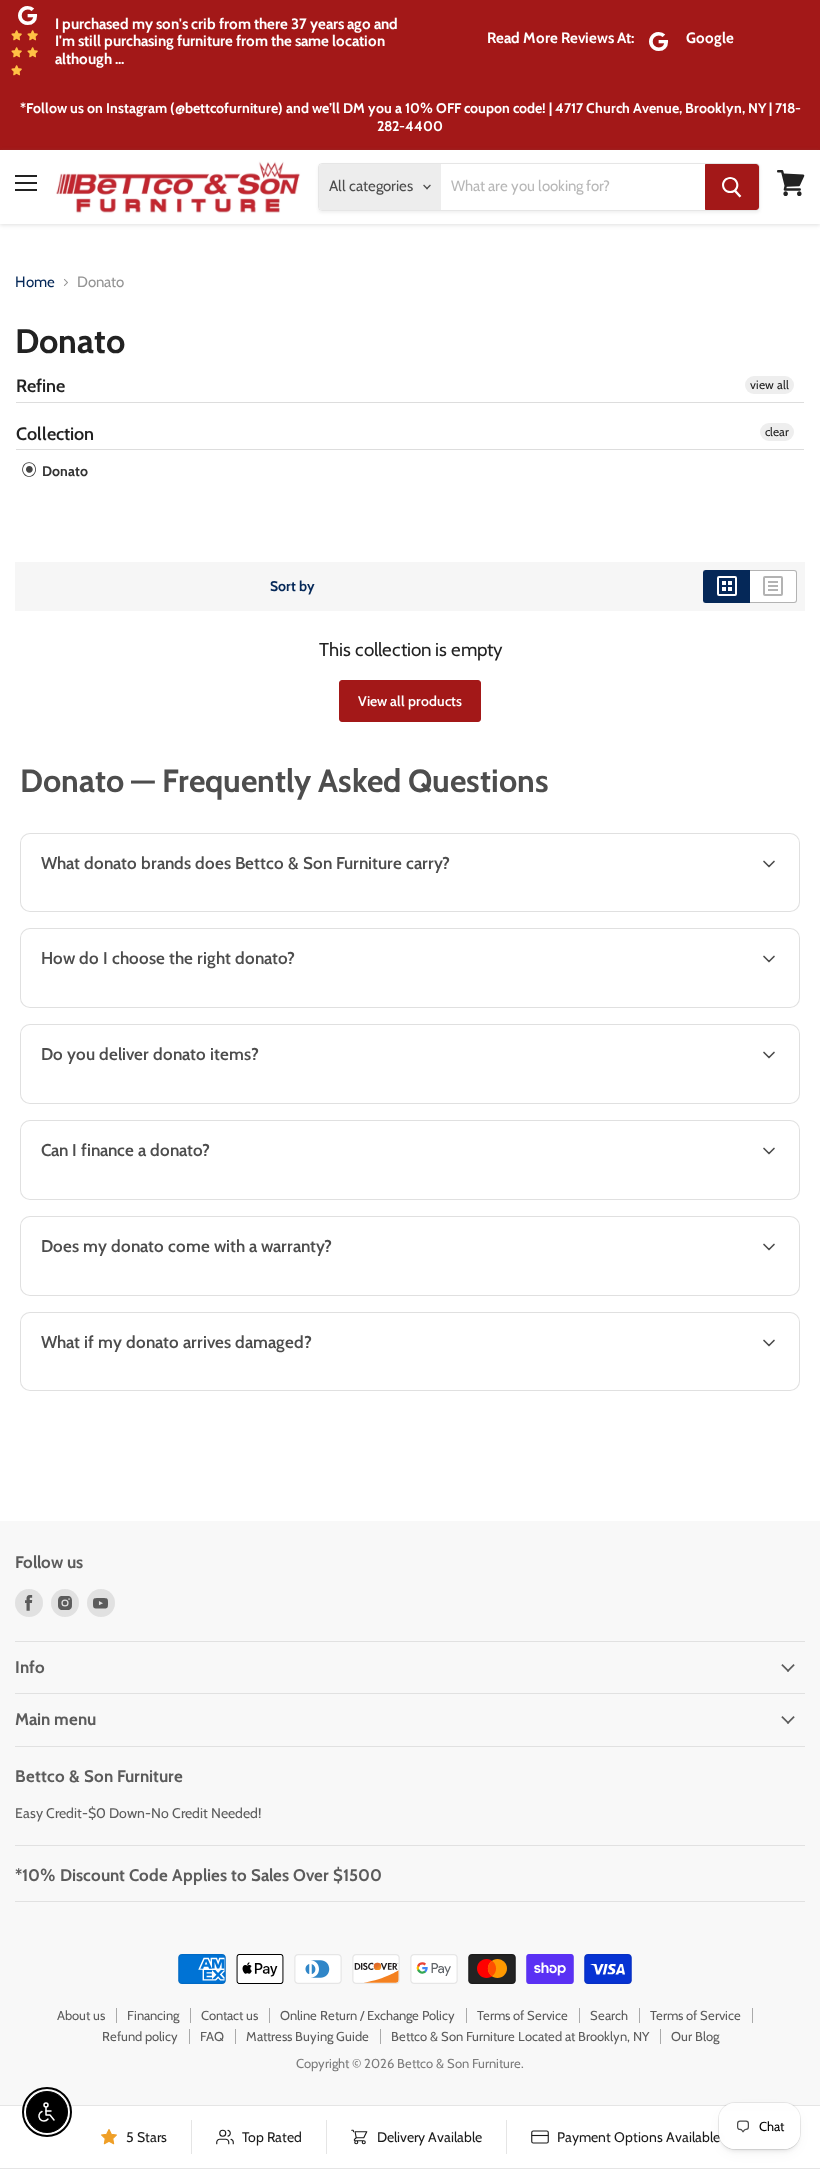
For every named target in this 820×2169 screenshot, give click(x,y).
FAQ (212, 2036)
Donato (63, 471)
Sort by (292, 586)
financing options (179, 1197)
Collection (55, 434)
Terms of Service (522, 2015)
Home (35, 282)
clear (777, 431)
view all (769, 384)
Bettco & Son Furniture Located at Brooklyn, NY (520, 2036)
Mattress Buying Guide (307, 2036)
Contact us (229, 2015)
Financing (153, 2015)
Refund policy (140, 2036)
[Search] (732, 187)
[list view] (773, 586)
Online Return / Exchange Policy (367, 2015)
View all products (410, 701)
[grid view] (726, 586)
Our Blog (695, 2036)
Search (609, 2015)
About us (81, 2015)
